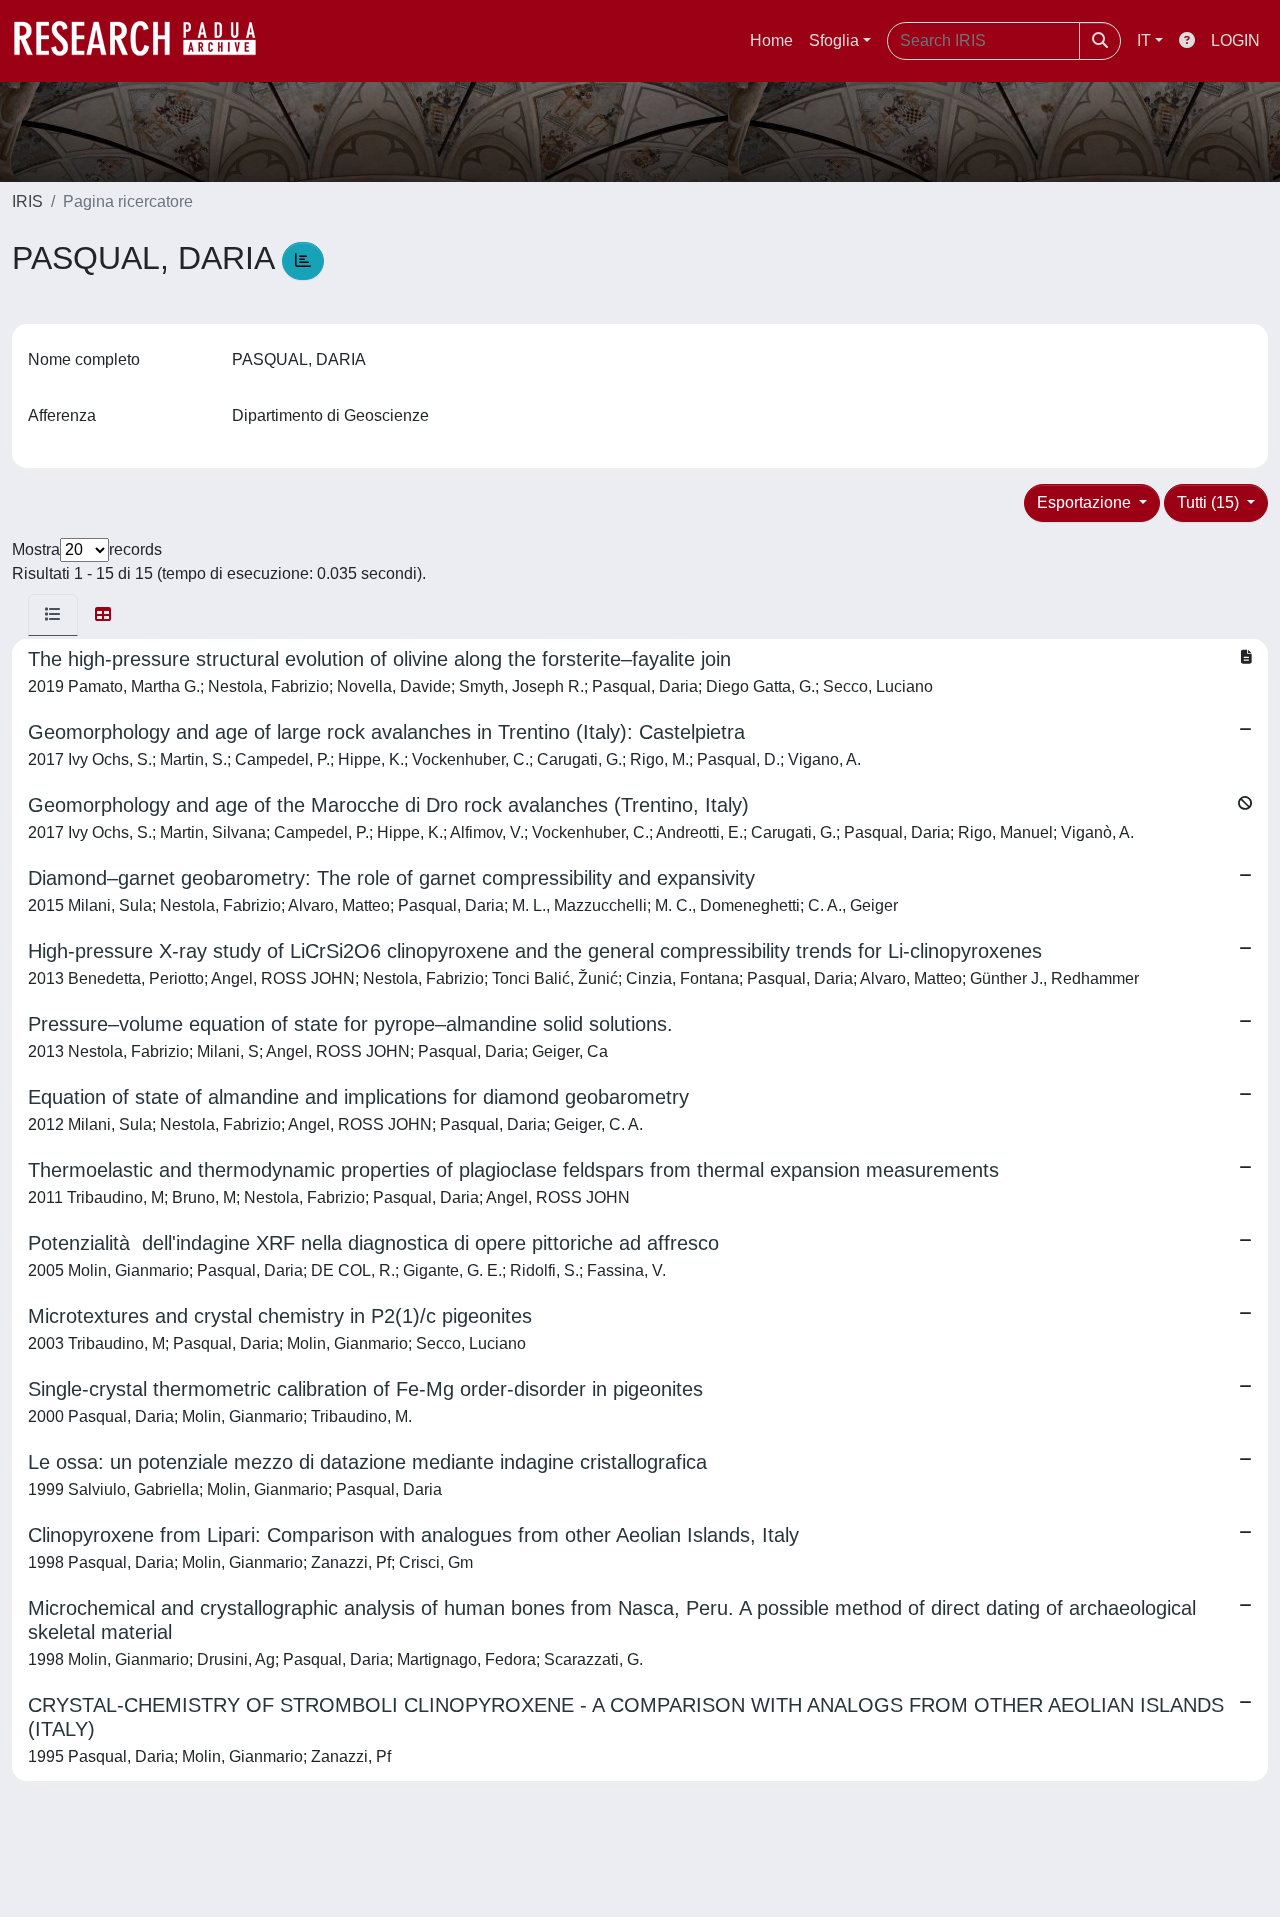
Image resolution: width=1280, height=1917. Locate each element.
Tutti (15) (1210, 502)
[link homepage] (145, 41)
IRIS (27, 201)
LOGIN (1235, 40)
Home (771, 40)
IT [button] (1144, 40)
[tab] (53, 615)
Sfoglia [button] (834, 40)
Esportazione (1086, 502)
